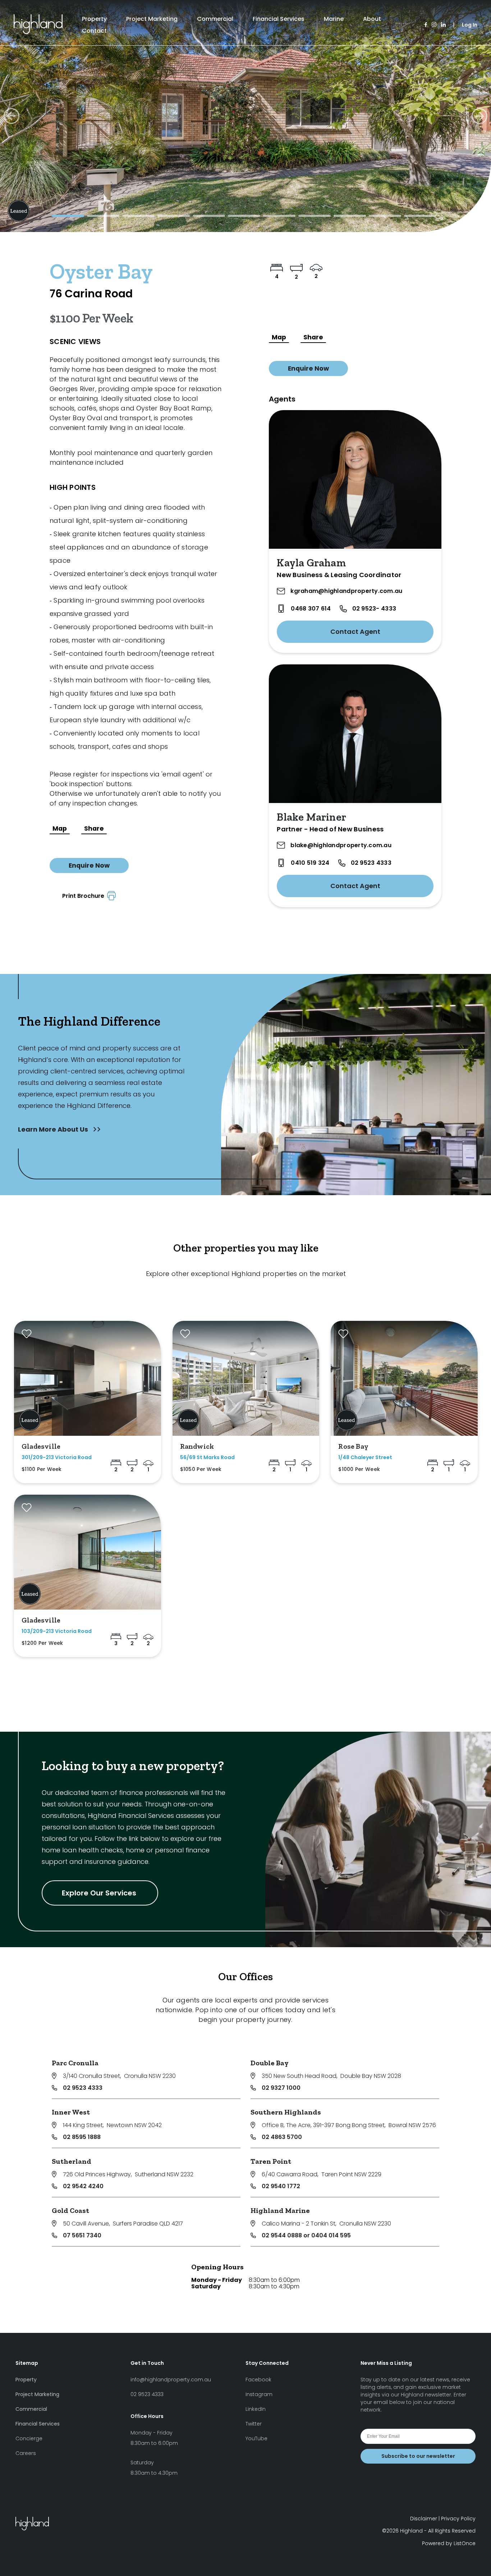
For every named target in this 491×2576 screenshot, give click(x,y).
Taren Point (271, 2161)
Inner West (71, 2112)
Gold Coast (70, 2210)
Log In (470, 25)
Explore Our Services (100, 1893)
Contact (94, 31)
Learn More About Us (54, 1129)
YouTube (256, 2438)
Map (60, 829)
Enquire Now (89, 865)
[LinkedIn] (443, 25)
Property (94, 19)
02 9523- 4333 (374, 609)
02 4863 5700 (282, 2137)
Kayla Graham (311, 563)
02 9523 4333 (371, 863)
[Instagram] (434, 25)
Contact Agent (355, 632)
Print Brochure (85, 896)
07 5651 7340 (82, 2235)
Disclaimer (424, 2519)
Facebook (258, 2380)
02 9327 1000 (281, 2088)
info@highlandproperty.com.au (171, 2380)
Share (94, 829)
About (372, 19)
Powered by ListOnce (449, 2543)
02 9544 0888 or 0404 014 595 (306, 2235)
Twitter (254, 2424)
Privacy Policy (458, 2519)
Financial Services (279, 19)
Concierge (29, 2438)
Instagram (259, 2394)
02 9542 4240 (83, 2186)
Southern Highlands (286, 2112)
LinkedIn (256, 2409)
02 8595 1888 (82, 2137)
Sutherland (72, 2161)
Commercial (215, 19)
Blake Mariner (311, 817)
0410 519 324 (310, 863)
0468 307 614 (311, 609)
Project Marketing (152, 19)
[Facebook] (426, 25)
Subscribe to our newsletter (418, 2456)
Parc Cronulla (75, 2063)
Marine (334, 19)
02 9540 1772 (281, 2186)
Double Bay (270, 2063)
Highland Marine (280, 2210)
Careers (26, 2453)
